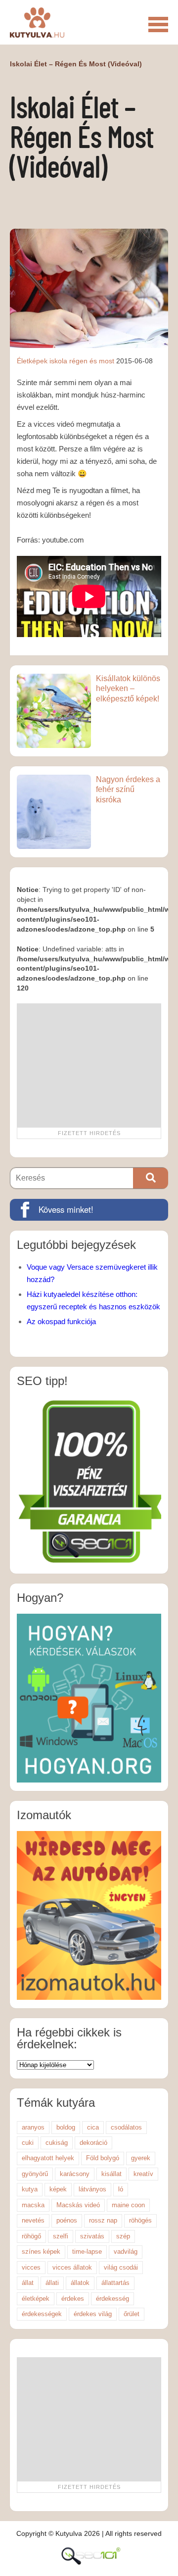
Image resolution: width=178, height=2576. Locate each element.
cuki (28, 2143)
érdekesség (112, 2299)
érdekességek (42, 2314)
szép (123, 2236)
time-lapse (87, 2252)
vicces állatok (72, 2267)
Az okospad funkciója (61, 1321)
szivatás (92, 2236)
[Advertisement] (89, 1065)
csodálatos (126, 2127)
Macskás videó (78, 2205)
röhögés (140, 2220)
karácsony (75, 2174)
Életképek (32, 361)
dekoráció (93, 2143)
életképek (36, 2299)
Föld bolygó (103, 2158)
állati (52, 2283)
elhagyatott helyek (48, 2158)
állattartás (115, 2283)
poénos (67, 2220)
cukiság (57, 2143)
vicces (31, 2267)
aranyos (33, 2127)
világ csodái (121, 2267)
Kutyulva (37, 22)
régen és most (92, 361)
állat (28, 2283)
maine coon (128, 2205)
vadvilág (126, 2252)
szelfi (61, 2236)
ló (121, 2189)
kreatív (143, 2174)
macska (33, 2205)
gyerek (141, 2158)
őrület (132, 2314)
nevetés (33, 2220)
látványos (92, 2189)
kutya (30, 2189)
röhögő (31, 2236)
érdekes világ (93, 2314)
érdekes (73, 2299)
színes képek (41, 2252)
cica (93, 2127)
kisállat (111, 2174)
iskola (58, 361)
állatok (80, 2283)
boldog (66, 2127)
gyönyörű (35, 2174)
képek (58, 2189)
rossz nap (103, 2220)
